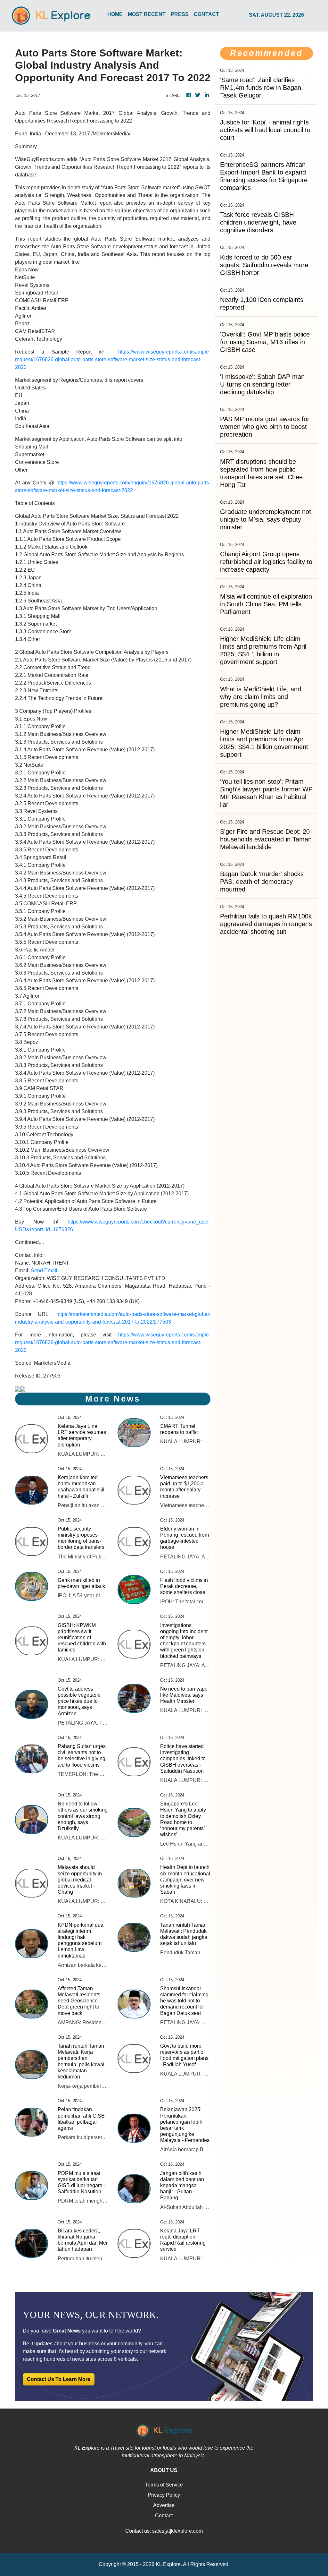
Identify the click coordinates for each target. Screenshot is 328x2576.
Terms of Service (164, 2485)
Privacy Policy (164, 2495)
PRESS (180, 14)
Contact (164, 2516)
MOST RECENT (147, 14)
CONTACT (206, 14)
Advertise (164, 2505)
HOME (115, 14)
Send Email (44, 1271)
